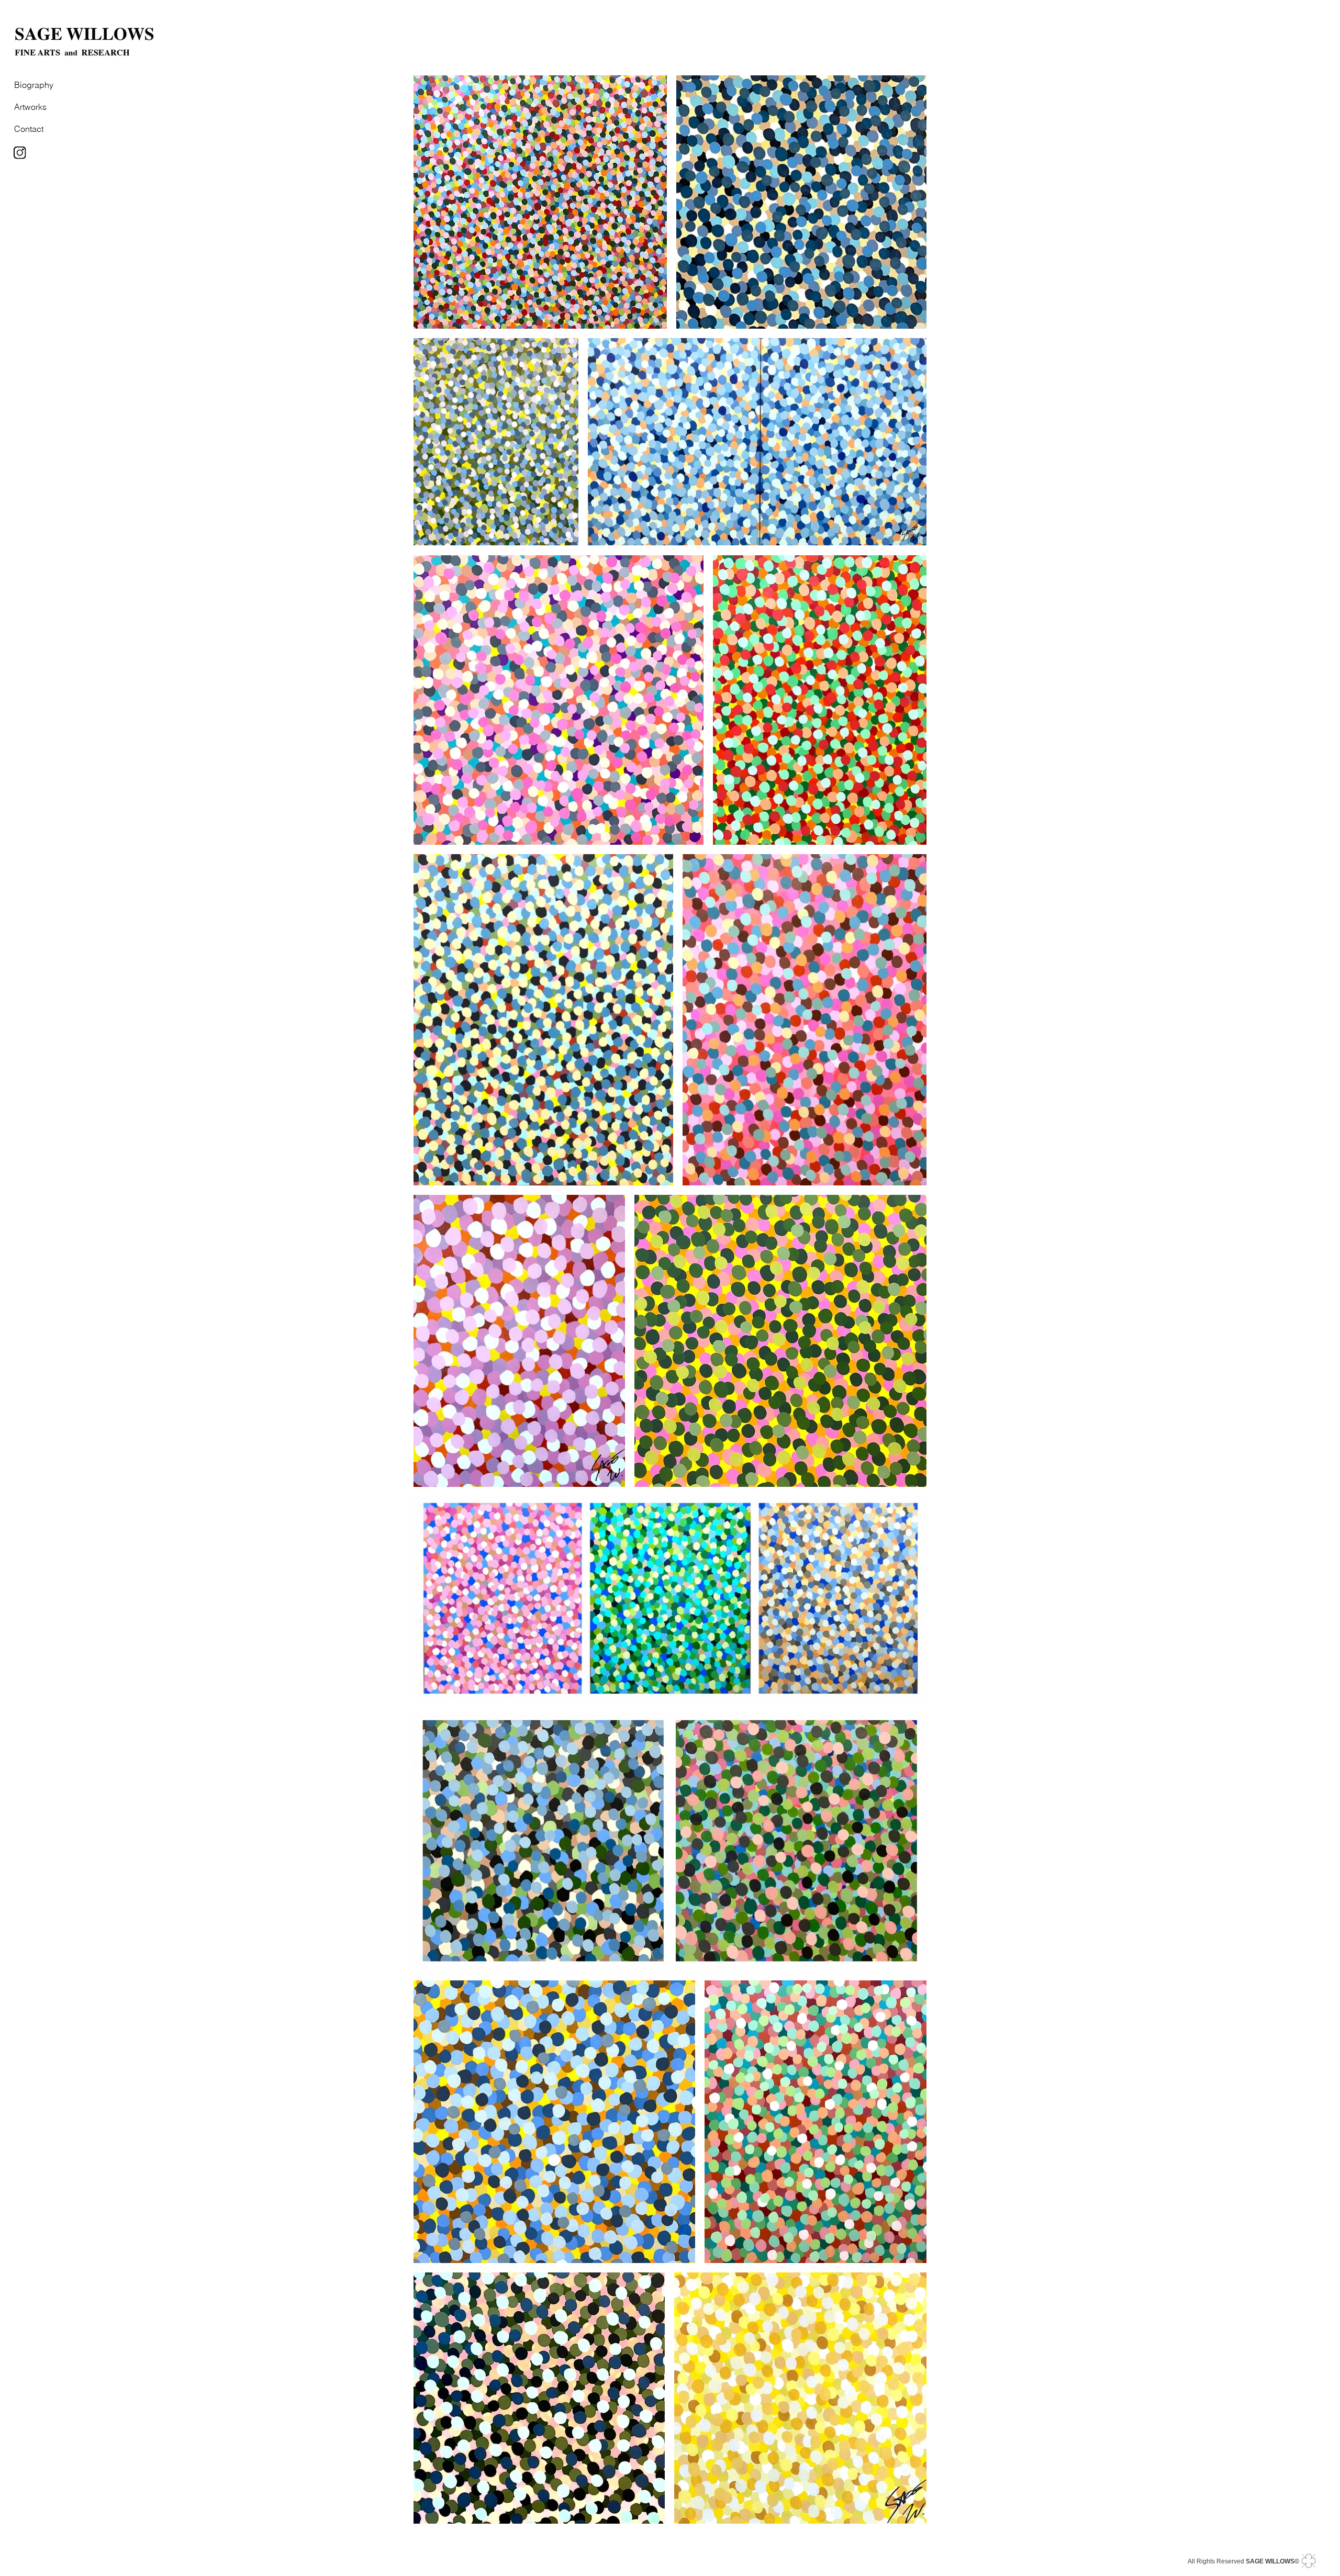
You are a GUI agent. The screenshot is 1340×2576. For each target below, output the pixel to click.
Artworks (30, 107)
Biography (34, 85)
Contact (29, 129)
